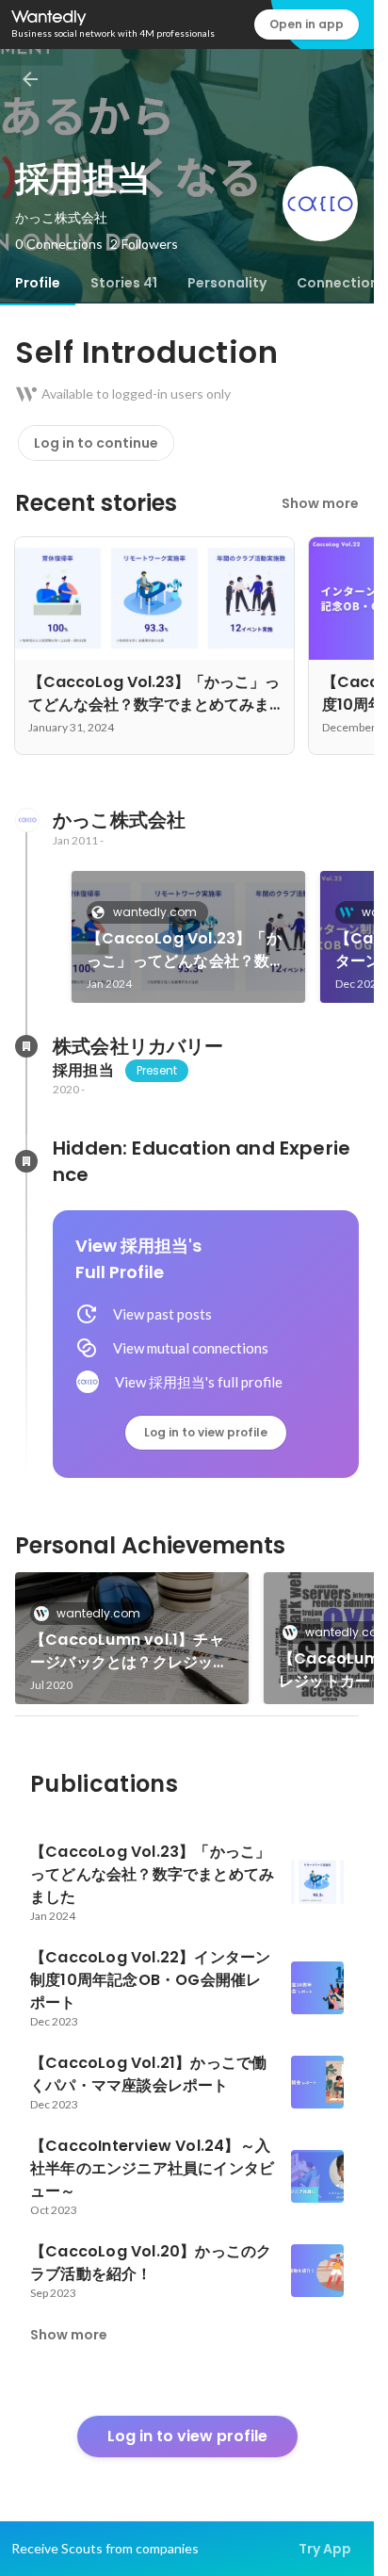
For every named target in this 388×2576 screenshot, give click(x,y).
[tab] (38, 283)
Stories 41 (124, 283)
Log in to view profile (206, 1432)
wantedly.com (155, 912)
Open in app (307, 24)
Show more (320, 503)
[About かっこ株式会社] (26, 820)
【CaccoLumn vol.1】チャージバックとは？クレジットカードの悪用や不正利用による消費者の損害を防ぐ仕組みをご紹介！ (129, 1651)
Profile (38, 283)
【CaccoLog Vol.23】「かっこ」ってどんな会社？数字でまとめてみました (186, 950)
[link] (188, 937)
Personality (227, 283)
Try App (325, 2549)
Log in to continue (96, 443)
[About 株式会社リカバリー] (26, 1046)
